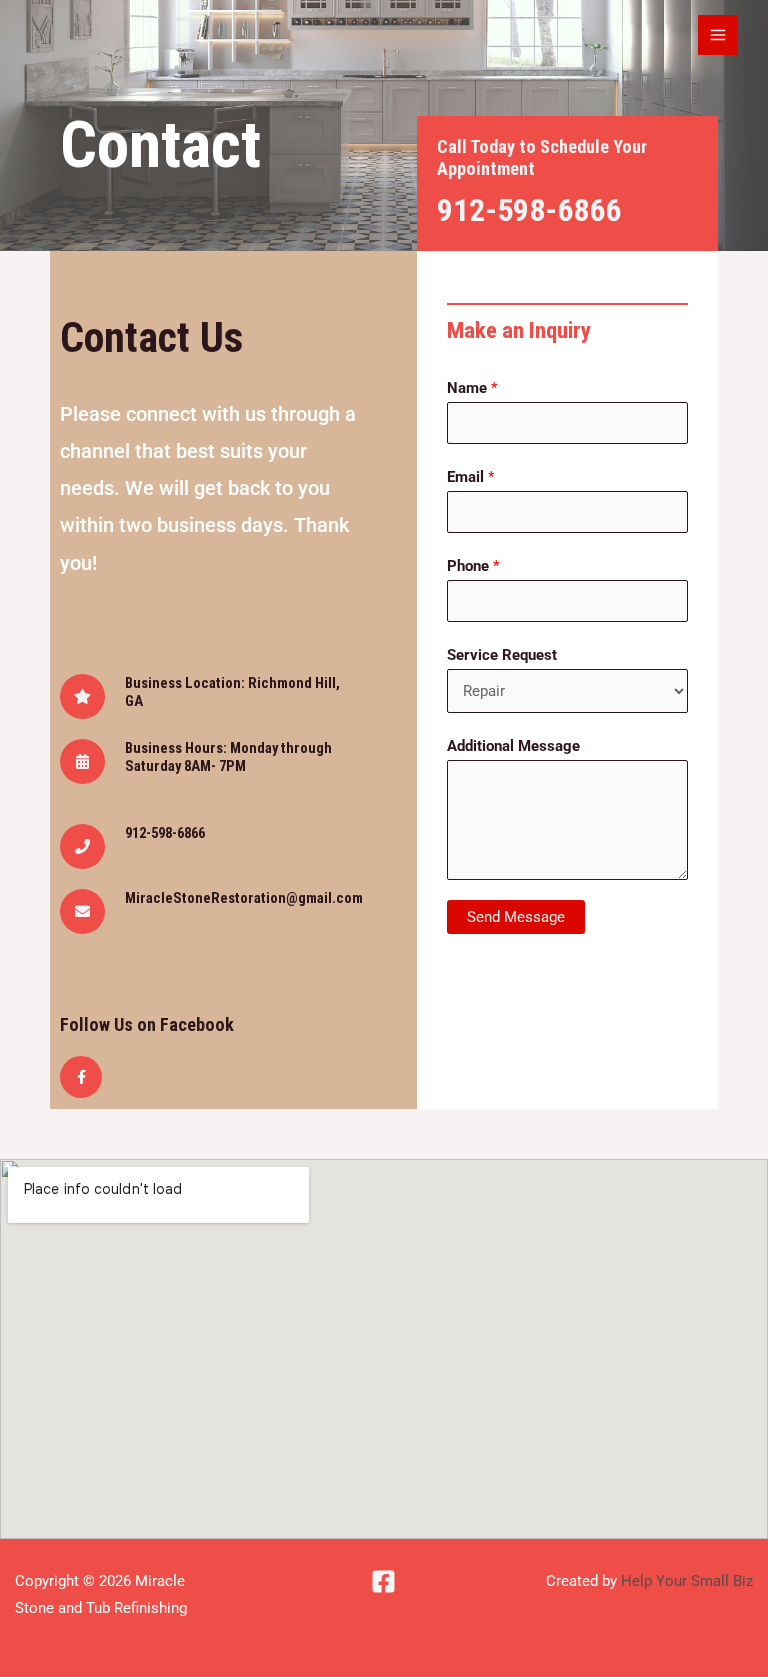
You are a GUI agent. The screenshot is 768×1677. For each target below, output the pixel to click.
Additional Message (513, 746)
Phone (473, 566)
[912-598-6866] (82, 846)
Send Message (516, 917)
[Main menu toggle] (718, 35)
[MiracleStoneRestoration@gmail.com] (82, 911)
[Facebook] (383, 1581)
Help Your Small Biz (687, 1581)
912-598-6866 (529, 210)
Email (470, 477)
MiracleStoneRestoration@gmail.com (244, 898)
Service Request (502, 655)
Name (472, 388)
